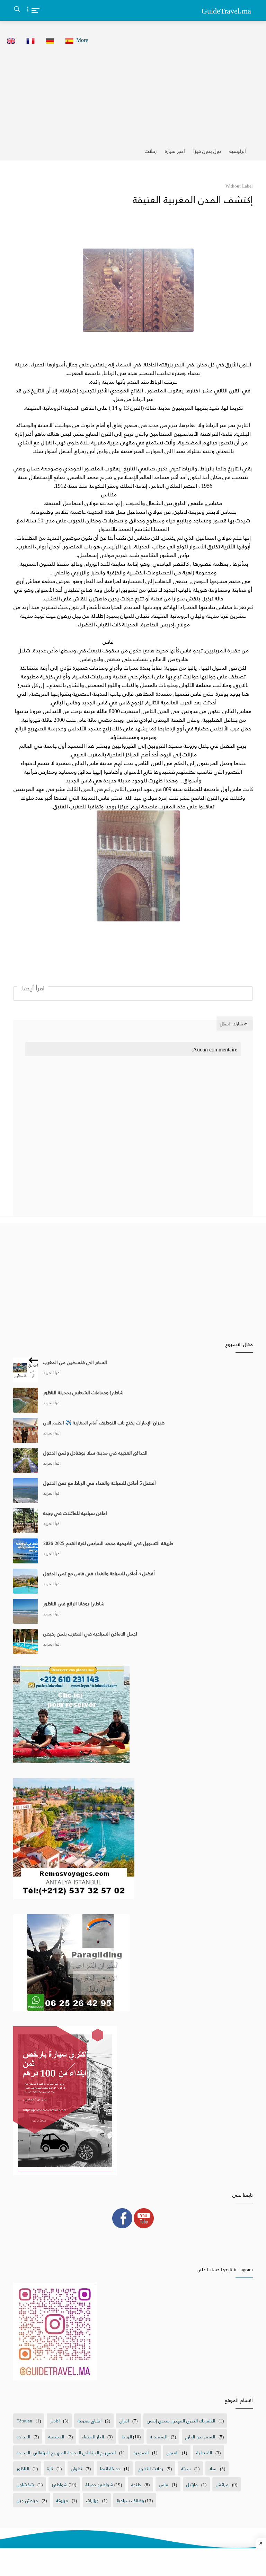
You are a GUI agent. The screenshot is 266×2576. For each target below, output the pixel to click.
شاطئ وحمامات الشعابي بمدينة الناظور (83, 1392)
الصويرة (141, 2452)
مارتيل (192, 2484)
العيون (172, 2452)
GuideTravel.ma (226, 10)
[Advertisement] (133, 94)
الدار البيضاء (93, 2436)
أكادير (55, 2421)
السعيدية (159, 2436)
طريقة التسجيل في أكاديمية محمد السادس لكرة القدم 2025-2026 (108, 1543)
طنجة (136, 2484)
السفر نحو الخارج (200, 2436)
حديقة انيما (110, 2468)
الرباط (127, 2436)
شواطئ (60, 2484)
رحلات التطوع (151, 2468)
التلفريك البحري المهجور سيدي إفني (181, 2421)
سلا (213, 2468)
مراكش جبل (27, 2500)
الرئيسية (238, 151)
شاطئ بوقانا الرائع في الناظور (74, 1603)
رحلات (151, 151)
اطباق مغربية (90, 2421)
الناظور (23, 2468)
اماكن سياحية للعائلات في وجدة (75, 1513)
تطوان (77, 2468)
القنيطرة (204, 2452)
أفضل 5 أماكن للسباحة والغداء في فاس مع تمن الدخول (99, 1573)
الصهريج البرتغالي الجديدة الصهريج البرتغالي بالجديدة (66, 2452)
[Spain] (67, 40)
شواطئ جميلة (99, 2484)
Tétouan (24, 2421)
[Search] (17, 11)
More (82, 40)
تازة (50, 2468)
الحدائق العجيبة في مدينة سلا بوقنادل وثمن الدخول (95, 1453)
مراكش (222, 2484)
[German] (48, 40)
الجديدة (23, 2436)
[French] (28, 40)
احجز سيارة (175, 151)
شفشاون (25, 2484)
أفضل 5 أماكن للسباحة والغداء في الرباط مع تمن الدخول (100, 1483)
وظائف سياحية (130, 2500)
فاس (164, 2484)
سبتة (186, 2468)
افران (124, 2421)
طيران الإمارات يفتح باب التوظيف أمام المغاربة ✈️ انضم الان (104, 1423)
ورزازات (92, 2500)
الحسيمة (56, 2436)
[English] (9, 40)
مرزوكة (62, 2500)
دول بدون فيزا (207, 151)
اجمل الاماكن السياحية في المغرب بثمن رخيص (90, 1634)
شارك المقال (232, 1024)
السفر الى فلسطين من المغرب (75, 1362)
